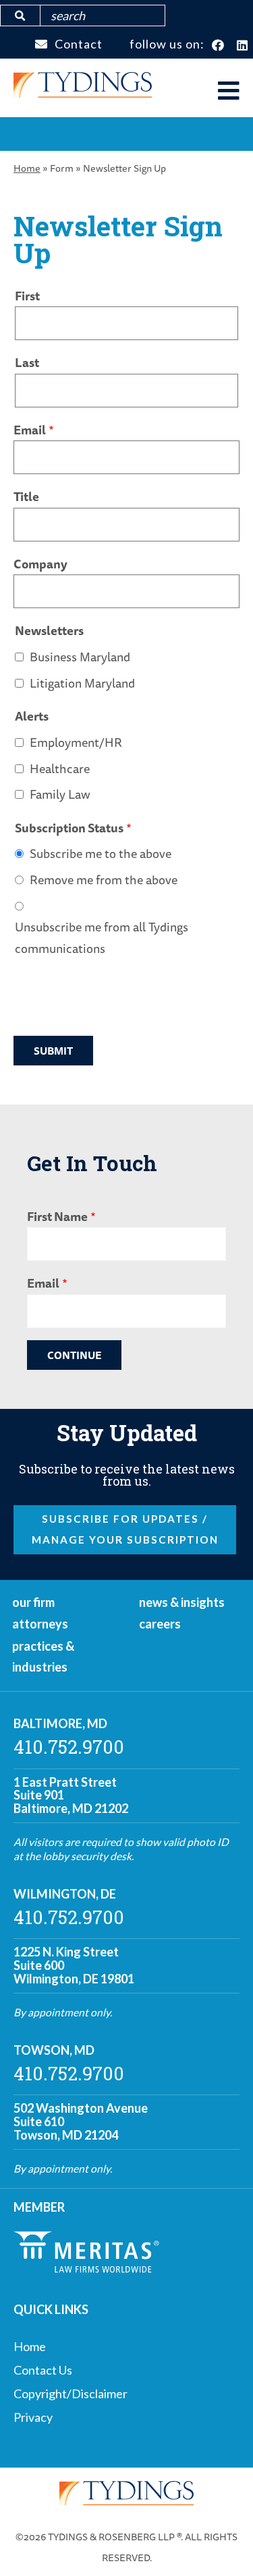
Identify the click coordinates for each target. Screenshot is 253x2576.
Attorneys (40, 1624)
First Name (57, 1216)
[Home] (83, 93)
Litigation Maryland (82, 683)
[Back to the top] (221, 2544)
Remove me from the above (104, 880)
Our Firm (33, 1602)
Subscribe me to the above (101, 853)
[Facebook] (218, 46)
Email (30, 430)
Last (27, 362)
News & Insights (182, 1602)
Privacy (33, 2417)
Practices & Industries (43, 1657)
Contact (79, 44)
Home (27, 168)
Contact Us (43, 2370)
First (27, 296)
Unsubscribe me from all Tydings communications (102, 937)
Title (26, 496)
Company (40, 564)
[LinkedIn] (243, 46)
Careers (160, 1624)
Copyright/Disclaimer (71, 2393)
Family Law (60, 794)
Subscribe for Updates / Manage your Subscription (125, 1529)
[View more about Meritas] (86, 2268)
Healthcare (60, 768)
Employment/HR (76, 742)
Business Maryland (80, 657)
